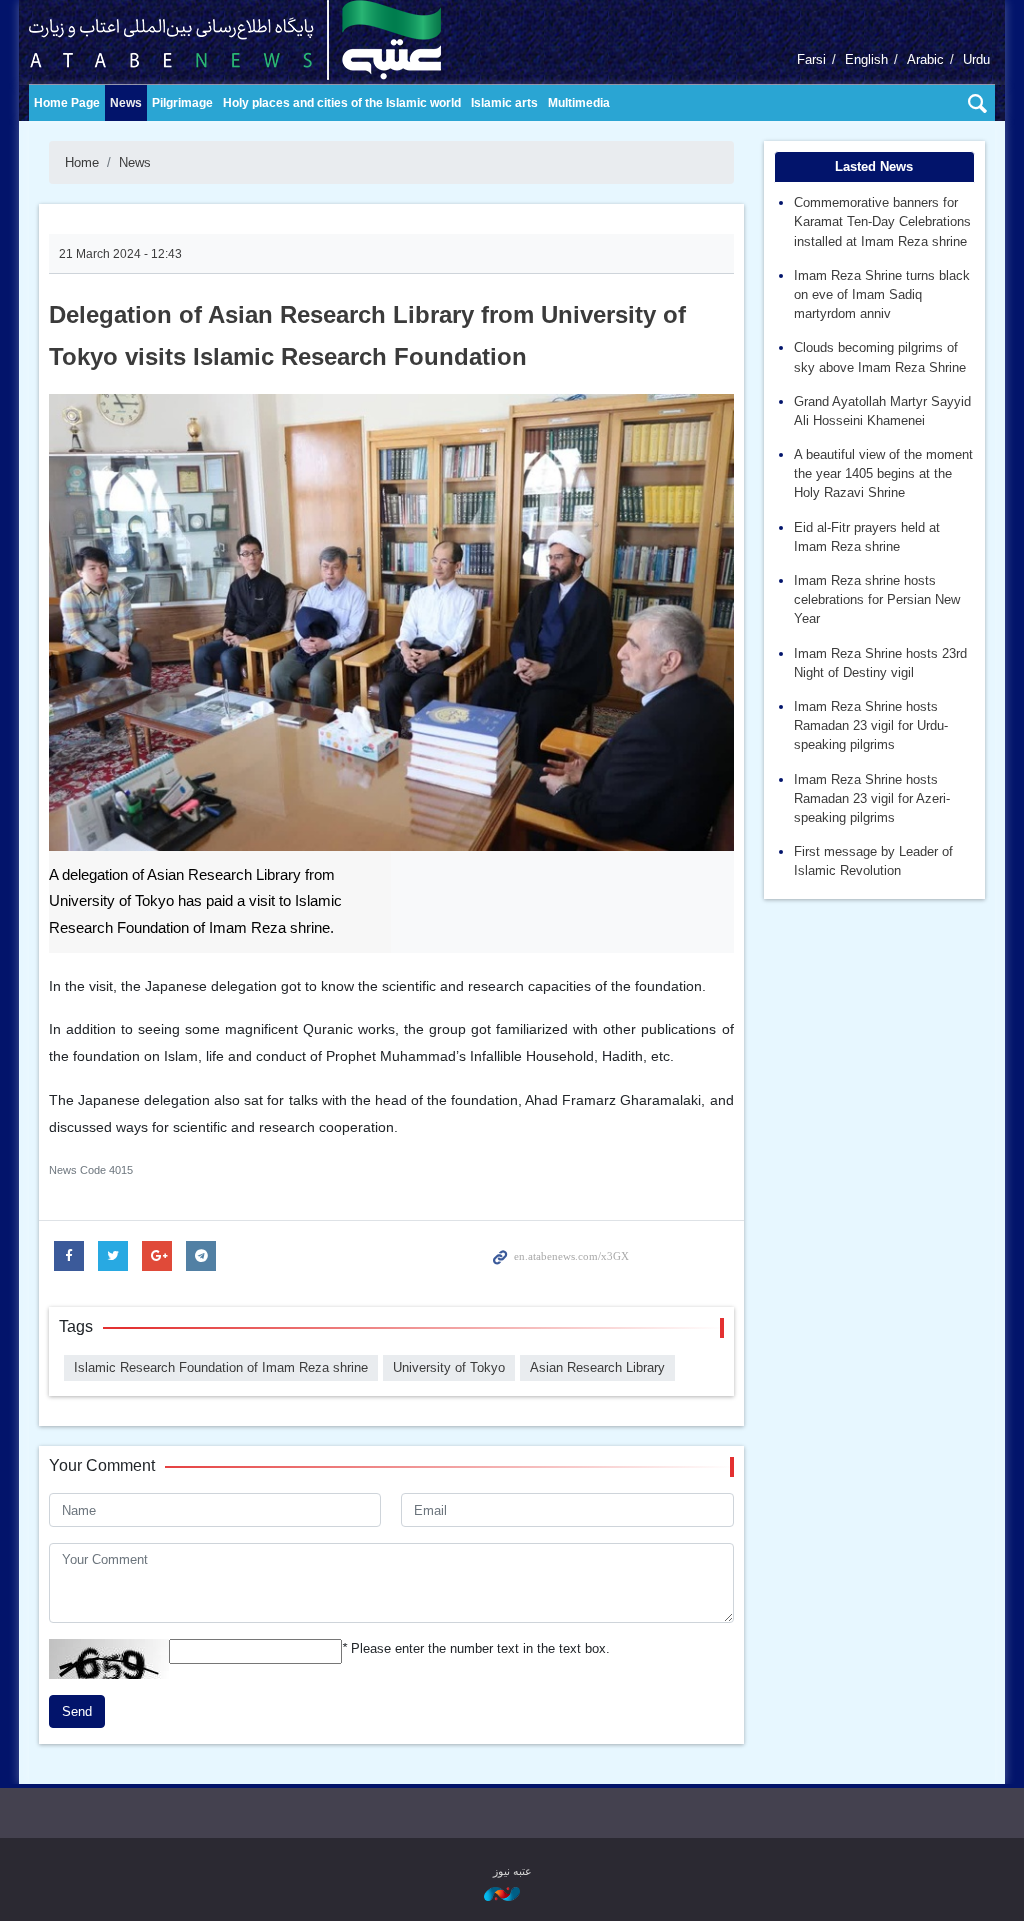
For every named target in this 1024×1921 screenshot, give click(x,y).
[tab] (875, 167)
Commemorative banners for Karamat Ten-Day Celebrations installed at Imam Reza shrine (882, 221)
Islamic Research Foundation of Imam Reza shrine (221, 1367)
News (126, 103)
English (866, 59)
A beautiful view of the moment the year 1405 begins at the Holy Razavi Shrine (883, 473)
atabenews (266, 40)
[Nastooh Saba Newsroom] (512, 1893)
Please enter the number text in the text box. (476, 1648)
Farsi (811, 59)
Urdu (976, 59)
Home (82, 162)
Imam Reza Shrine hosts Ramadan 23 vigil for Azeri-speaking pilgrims (872, 798)
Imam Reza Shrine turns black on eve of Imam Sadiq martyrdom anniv (882, 294)
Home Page (67, 103)
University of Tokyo (449, 1367)
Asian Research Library (597, 1367)
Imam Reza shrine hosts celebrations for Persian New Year (877, 599)
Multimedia (579, 103)
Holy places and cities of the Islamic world (342, 103)
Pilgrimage (182, 103)
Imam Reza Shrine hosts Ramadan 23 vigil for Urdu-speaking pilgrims (871, 725)
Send (77, 1711)
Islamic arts (504, 103)
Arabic (925, 59)
